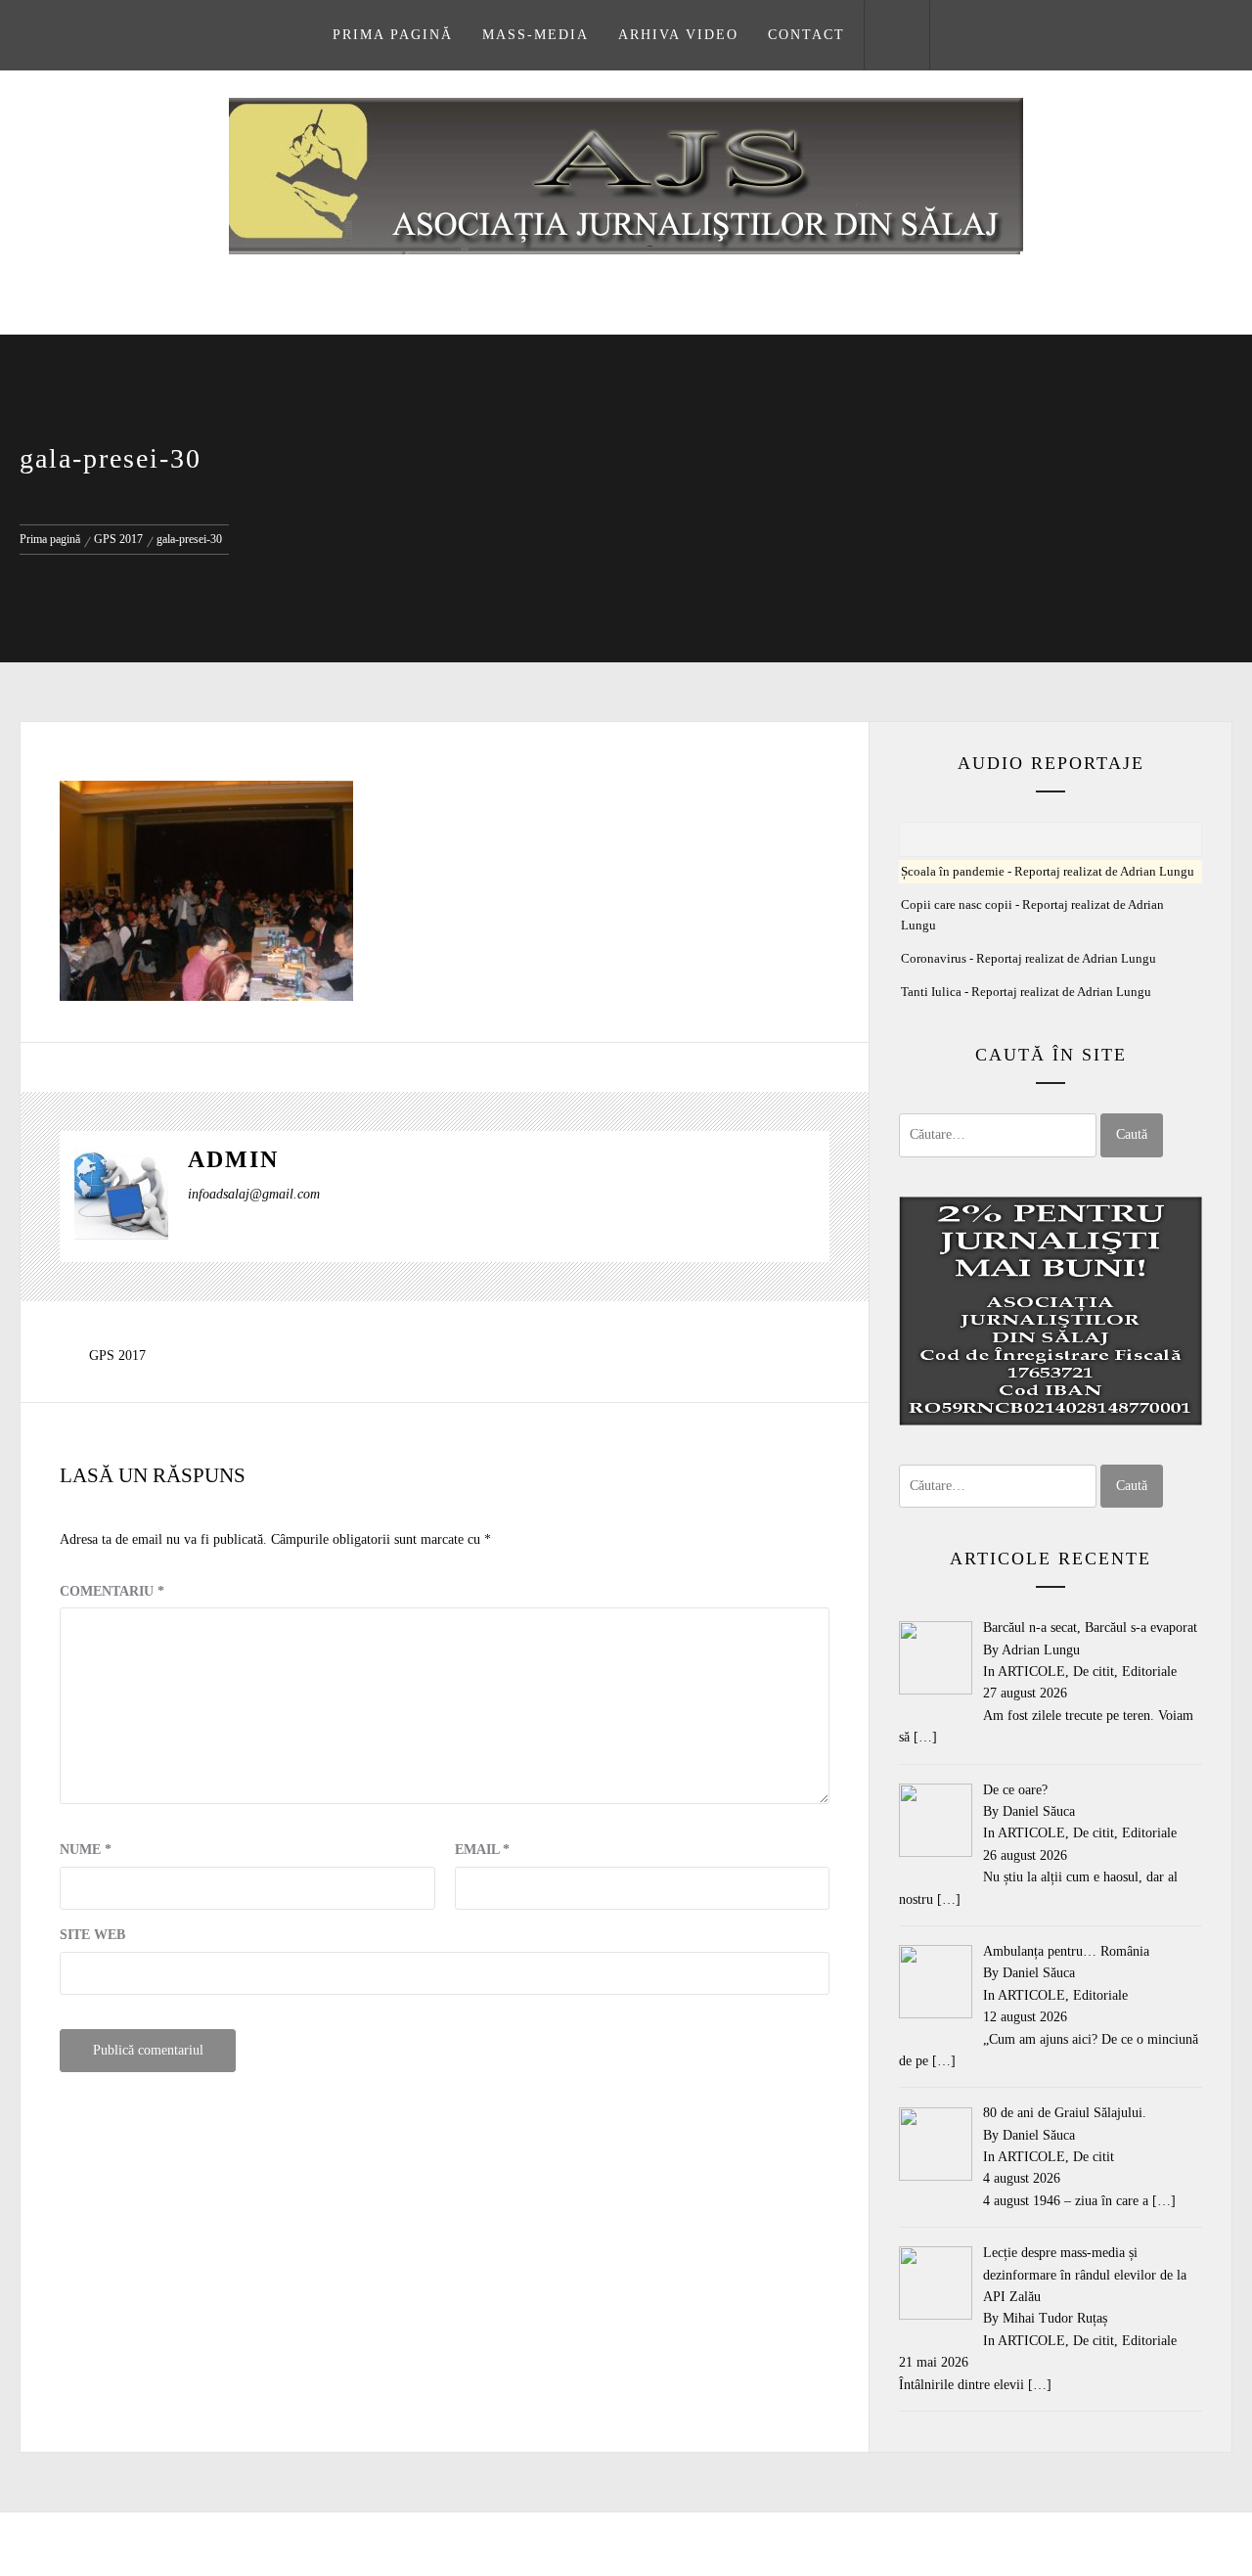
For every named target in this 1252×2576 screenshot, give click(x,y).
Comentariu (112, 1591)
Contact (806, 35)
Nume (86, 1850)
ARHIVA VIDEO (678, 35)
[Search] (897, 35)
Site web (92, 1935)
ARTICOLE (1031, 1672)
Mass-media (536, 35)
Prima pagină (393, 35)
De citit (1094, 1672)
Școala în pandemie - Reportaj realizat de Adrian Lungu (1048, 872)
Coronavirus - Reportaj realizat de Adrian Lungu (1028, 959)
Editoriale (1149, 1672)
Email (482, 1850)
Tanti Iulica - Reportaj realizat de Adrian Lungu (1026, 992)
